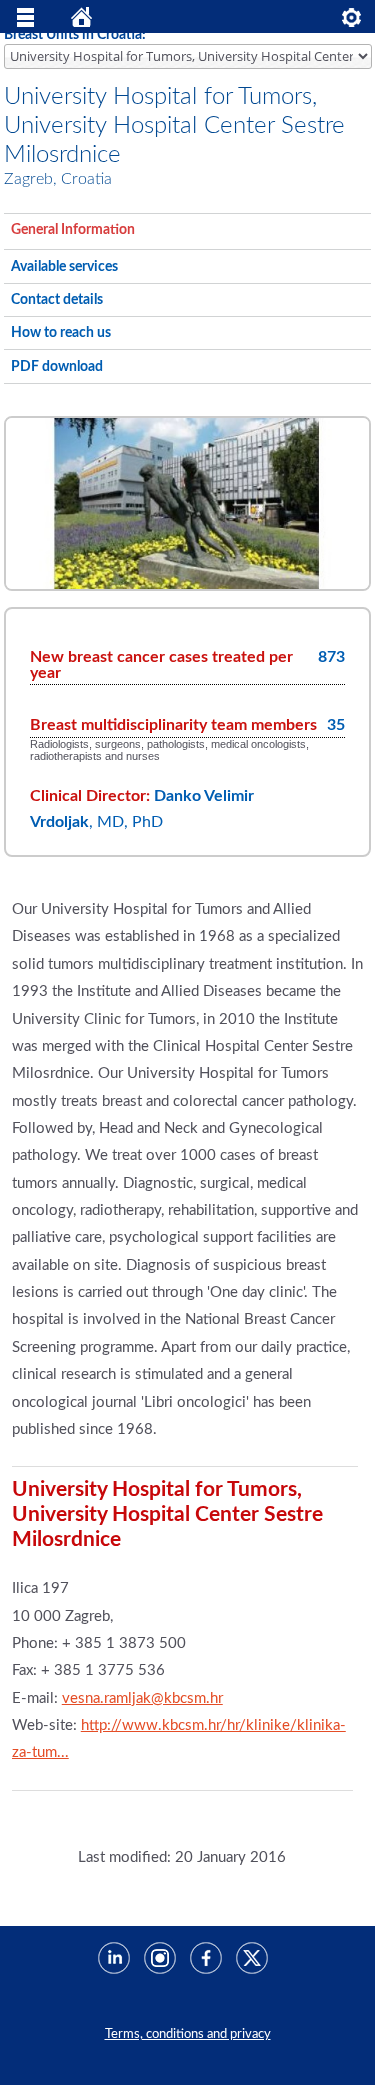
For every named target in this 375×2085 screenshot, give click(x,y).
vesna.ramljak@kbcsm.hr (142, 1698)
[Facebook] (201, 1950)
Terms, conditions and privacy (188, 2034)
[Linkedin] (109, 1950)
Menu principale (26, 22)
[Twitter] (247, 1950)
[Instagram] (155, 1950)
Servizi (352, 22)
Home (82, 22)
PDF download (57, 366)
